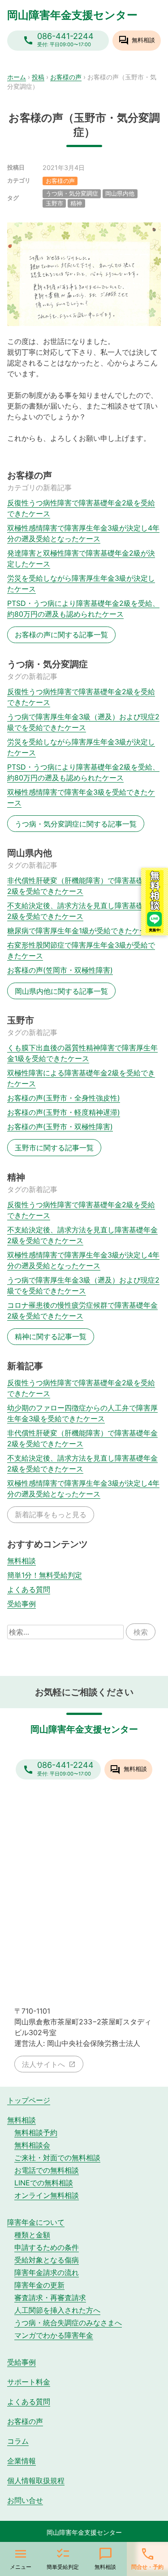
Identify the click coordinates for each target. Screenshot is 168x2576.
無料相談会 (32, 2145)
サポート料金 (29, 2382)
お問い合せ (25, 2500)
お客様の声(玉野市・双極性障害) (60, 1127)
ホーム (17, 77)
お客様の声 (66, 77)
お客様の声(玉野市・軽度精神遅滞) (64, 1112)
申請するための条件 (47, 2247)
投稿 (38, 77)
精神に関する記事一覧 (51, 1336)
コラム (18, 2441)
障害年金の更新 (39, 2285)
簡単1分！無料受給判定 (45, 1575)
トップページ (29, 2100)
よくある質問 (29, 1589)
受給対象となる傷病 (47, 2260)
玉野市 (54, 203)
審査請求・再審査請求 (50, 2298)
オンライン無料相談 (47, 2195)
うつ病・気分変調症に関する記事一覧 (76, 824)
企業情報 (22, 2461)
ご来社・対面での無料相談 (57, 2158)
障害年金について (36, 2222)
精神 (76, 203)
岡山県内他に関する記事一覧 (61, 991)
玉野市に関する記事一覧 (54, 1148)
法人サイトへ (43, 2064)
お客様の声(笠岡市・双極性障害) (60, 970)
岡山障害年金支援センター (72, 15)
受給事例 (22, 1604)
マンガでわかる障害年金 (54, 2335)
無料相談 (22, 1561)
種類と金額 (32, 2235)
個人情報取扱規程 (36, 2480)
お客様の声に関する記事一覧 (61, 635)
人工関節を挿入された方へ (57, 2310)
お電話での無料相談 (47, 2170)
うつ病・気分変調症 (72, 194)
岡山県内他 (120, 194)
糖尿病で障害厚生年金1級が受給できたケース (80, 931)
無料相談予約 (36, 2132)
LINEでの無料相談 (44, 2183)
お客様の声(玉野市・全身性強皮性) (64, 1098)
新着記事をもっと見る (51, 1514)
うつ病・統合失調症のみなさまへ (68, 2323)
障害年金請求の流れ (47, 2272)
